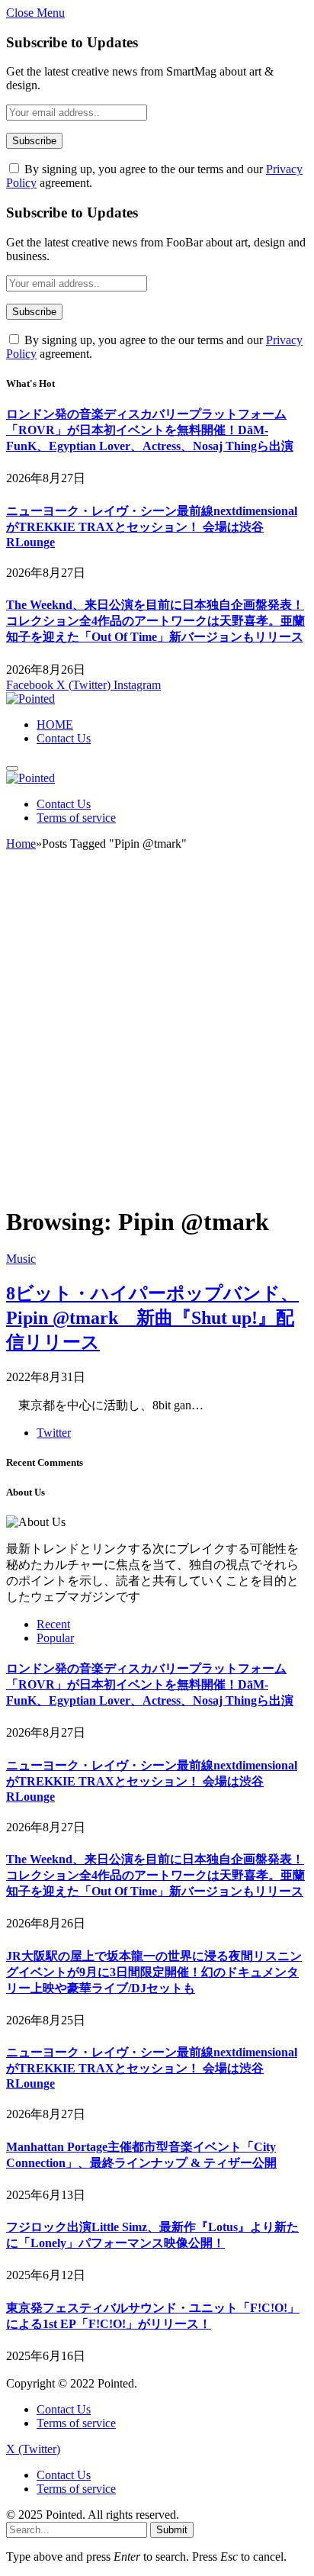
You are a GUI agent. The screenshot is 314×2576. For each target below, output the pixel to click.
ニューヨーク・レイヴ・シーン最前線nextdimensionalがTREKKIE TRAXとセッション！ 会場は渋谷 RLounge (152, 526)
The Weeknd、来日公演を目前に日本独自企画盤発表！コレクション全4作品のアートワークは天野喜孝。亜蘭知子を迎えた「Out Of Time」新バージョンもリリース (155, 621)
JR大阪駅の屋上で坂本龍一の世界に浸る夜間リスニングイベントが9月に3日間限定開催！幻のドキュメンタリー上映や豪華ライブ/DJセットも (154, 1972)
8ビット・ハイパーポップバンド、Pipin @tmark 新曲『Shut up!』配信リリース (152, 1318)
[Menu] (12, 768)
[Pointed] (30, 699)
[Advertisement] (157, 1035)
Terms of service (76, 818)
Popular (55, 1638)
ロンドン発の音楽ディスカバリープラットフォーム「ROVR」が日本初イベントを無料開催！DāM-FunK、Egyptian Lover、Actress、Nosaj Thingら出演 (150, 430)
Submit (172, 2530)
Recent (53, 1624)
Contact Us (64, 738)
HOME (55, 724)
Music (21, 1259)
